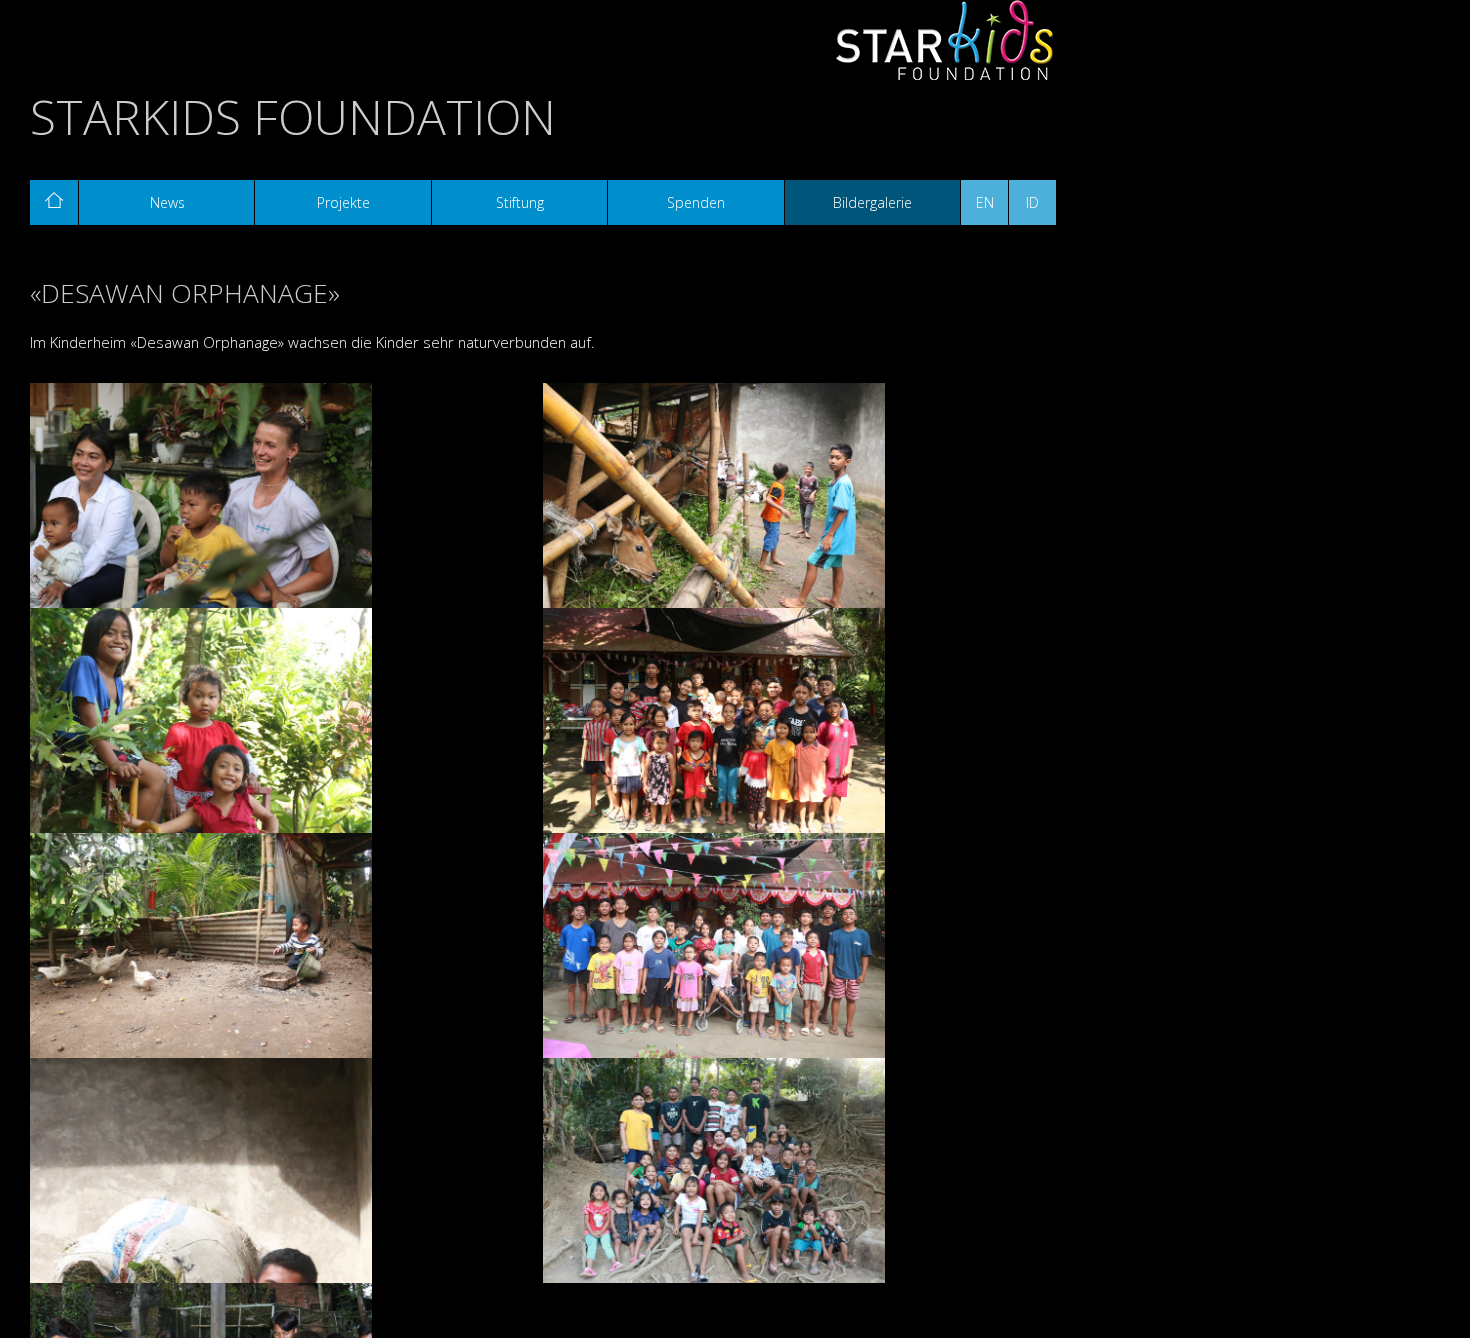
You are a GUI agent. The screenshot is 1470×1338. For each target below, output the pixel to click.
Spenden (696, 202)
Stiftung (520, 202)
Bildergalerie (872, 202)
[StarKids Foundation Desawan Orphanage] (286, 499)
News (167, 202)
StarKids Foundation (293, 116)
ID (1032, 202)
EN (985, 202)
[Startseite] (54, 202)
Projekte (343, 202)
